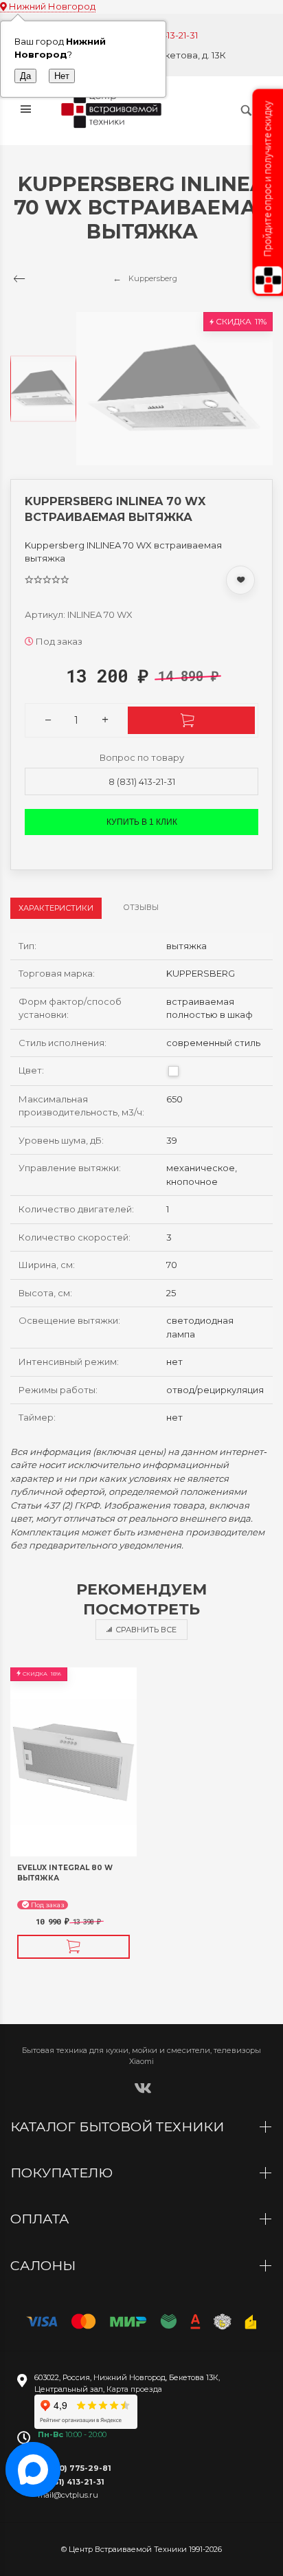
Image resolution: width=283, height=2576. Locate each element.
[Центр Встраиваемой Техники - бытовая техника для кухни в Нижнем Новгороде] (113, 110)
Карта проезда (134, 2389)
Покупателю (63, 2173)
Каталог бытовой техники (119, 2127)
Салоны (45, 2265)
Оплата (42, 2219)
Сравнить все (146, 1630)
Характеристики (56, 908)
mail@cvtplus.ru (68, 2495)
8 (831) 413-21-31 (142, 781)
